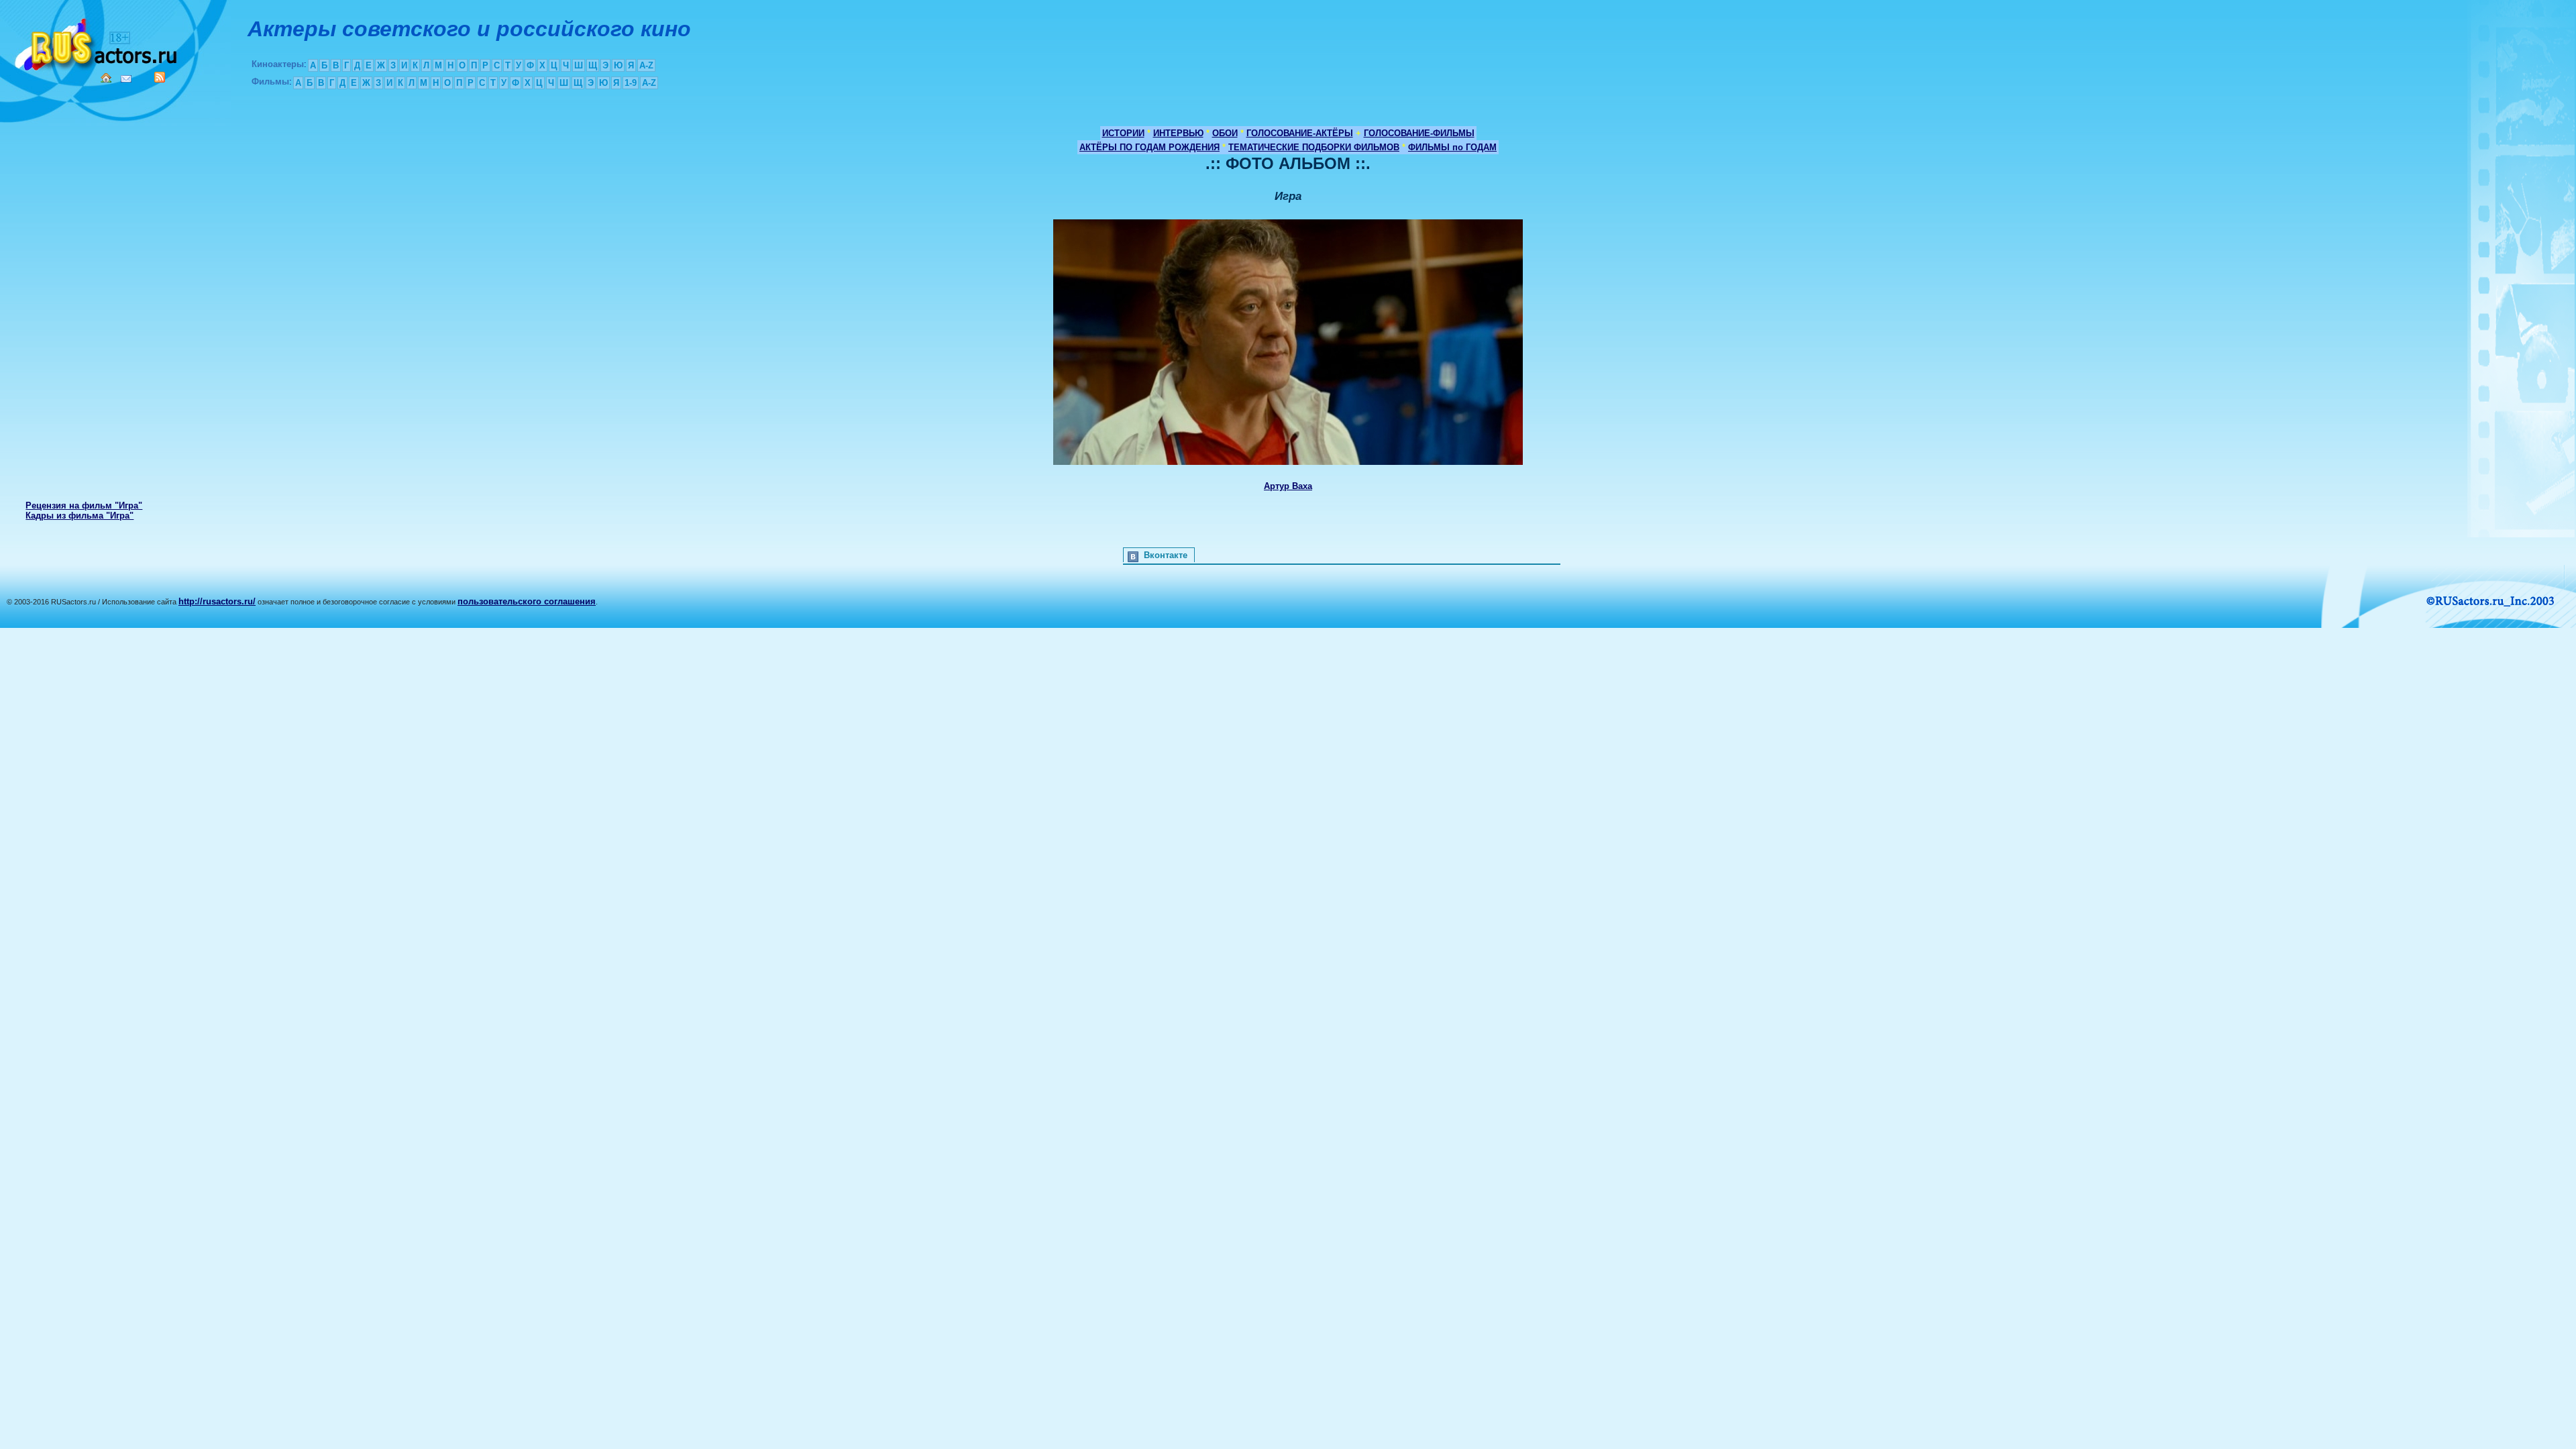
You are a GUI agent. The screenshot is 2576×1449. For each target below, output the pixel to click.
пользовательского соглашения (527, 601)
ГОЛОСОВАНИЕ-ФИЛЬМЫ (1419, 133)
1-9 (631, 83)
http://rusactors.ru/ (217, 601)
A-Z (646, 65)
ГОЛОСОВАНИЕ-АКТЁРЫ (1300, 133)
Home (106, 78)
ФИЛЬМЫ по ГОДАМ (1452, 147)
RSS (160, 77)
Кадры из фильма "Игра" (79, 516)
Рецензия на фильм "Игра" (84, 505)
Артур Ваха (1288, 486)
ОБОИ (1225, 133)
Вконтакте (1166, 555)
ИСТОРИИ (1123, 133)
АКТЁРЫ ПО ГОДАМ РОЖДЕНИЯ (1149, 147)
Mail (126, 79)
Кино (97, 42)
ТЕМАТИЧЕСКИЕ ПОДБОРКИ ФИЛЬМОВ (1314, 147)
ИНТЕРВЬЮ (1178, 133)
